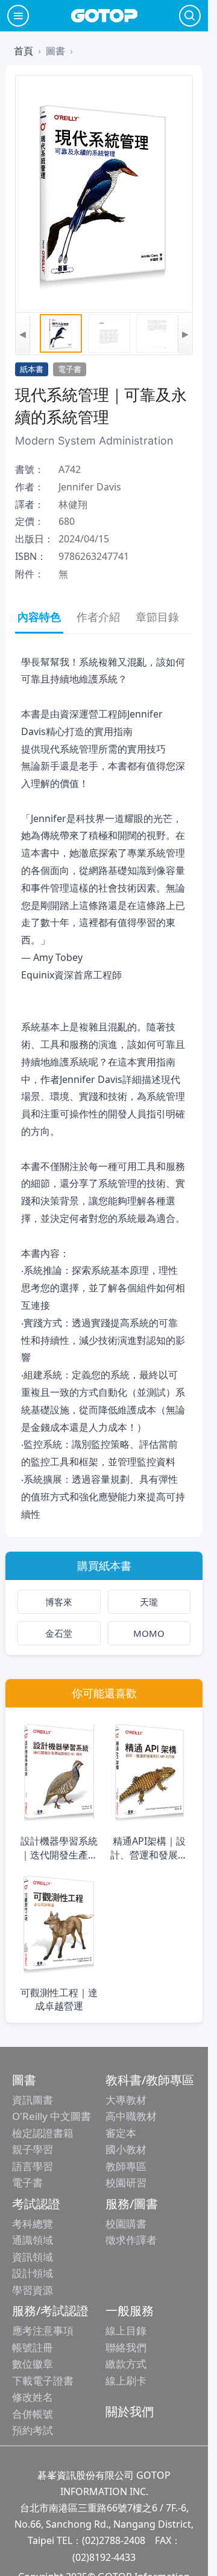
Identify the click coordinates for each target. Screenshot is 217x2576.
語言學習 (33, 2166)
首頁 (24, 51)
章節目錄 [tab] (157, 617)
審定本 (121, 2133)
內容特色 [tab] (39, 617)
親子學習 (33, 2149)
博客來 (59, 1602)
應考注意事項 (43, 2330)
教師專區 (126, 2166)
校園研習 (126, 2183)
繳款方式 (126, 2364)
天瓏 (149, 1602)
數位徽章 (33, 2364)
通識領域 (33, 2240)
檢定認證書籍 (43, 2133)
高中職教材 (131, 2116)
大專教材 (126, 2100)
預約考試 (33, 2430)
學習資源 (33, 2290)
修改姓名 (33, 2397)
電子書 (27, 2183)
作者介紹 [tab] (98, 617)
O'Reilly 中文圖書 (52, 2116)
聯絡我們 (126, 2347)
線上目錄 (126, 2330)
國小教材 (126, 2149)
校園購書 (126, 2224)
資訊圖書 (33, 2100)
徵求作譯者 (131, 2240)
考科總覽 (33, 2224)
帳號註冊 (33, 2347)
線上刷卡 (126, 2381)
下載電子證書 (43, 2381)
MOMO (149, 1633)
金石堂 (59, 1633)
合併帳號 (33, 2414)
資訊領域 (33, 2257)
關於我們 (130, 2411)
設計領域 (33, 2273)
